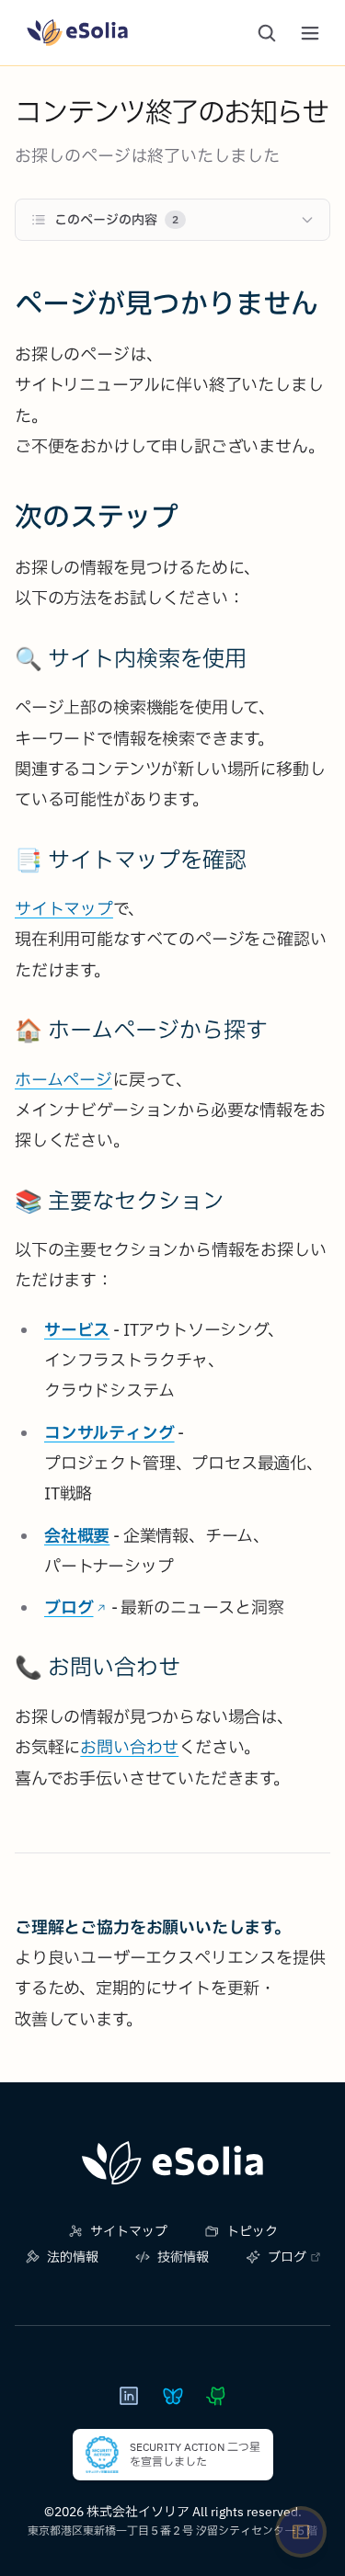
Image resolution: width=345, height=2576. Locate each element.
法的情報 (73, 2257)
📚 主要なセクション (120, 1201)
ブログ (69, 1607)
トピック (252, 2231)
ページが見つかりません (167, 303)
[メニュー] (310, 33)
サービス (77, 1330)
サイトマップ (64, 909)
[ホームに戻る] (172, 2163)
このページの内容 (116, 220)
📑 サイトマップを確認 (131, 860)
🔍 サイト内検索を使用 (131, 658)
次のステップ (97, 516)
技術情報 (183, 2257)
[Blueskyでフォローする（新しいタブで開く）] (173, 2396)
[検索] (267, 33)
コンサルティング (109, 1433)
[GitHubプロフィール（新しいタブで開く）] (217, 2396)
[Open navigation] (301, 2532)
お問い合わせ (129, 1747)
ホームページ (63, 1080)
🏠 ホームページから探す (141, 1030)
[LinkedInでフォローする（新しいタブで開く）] (129, 2396)
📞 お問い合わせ (98, 1667)
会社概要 (77, 1536)
